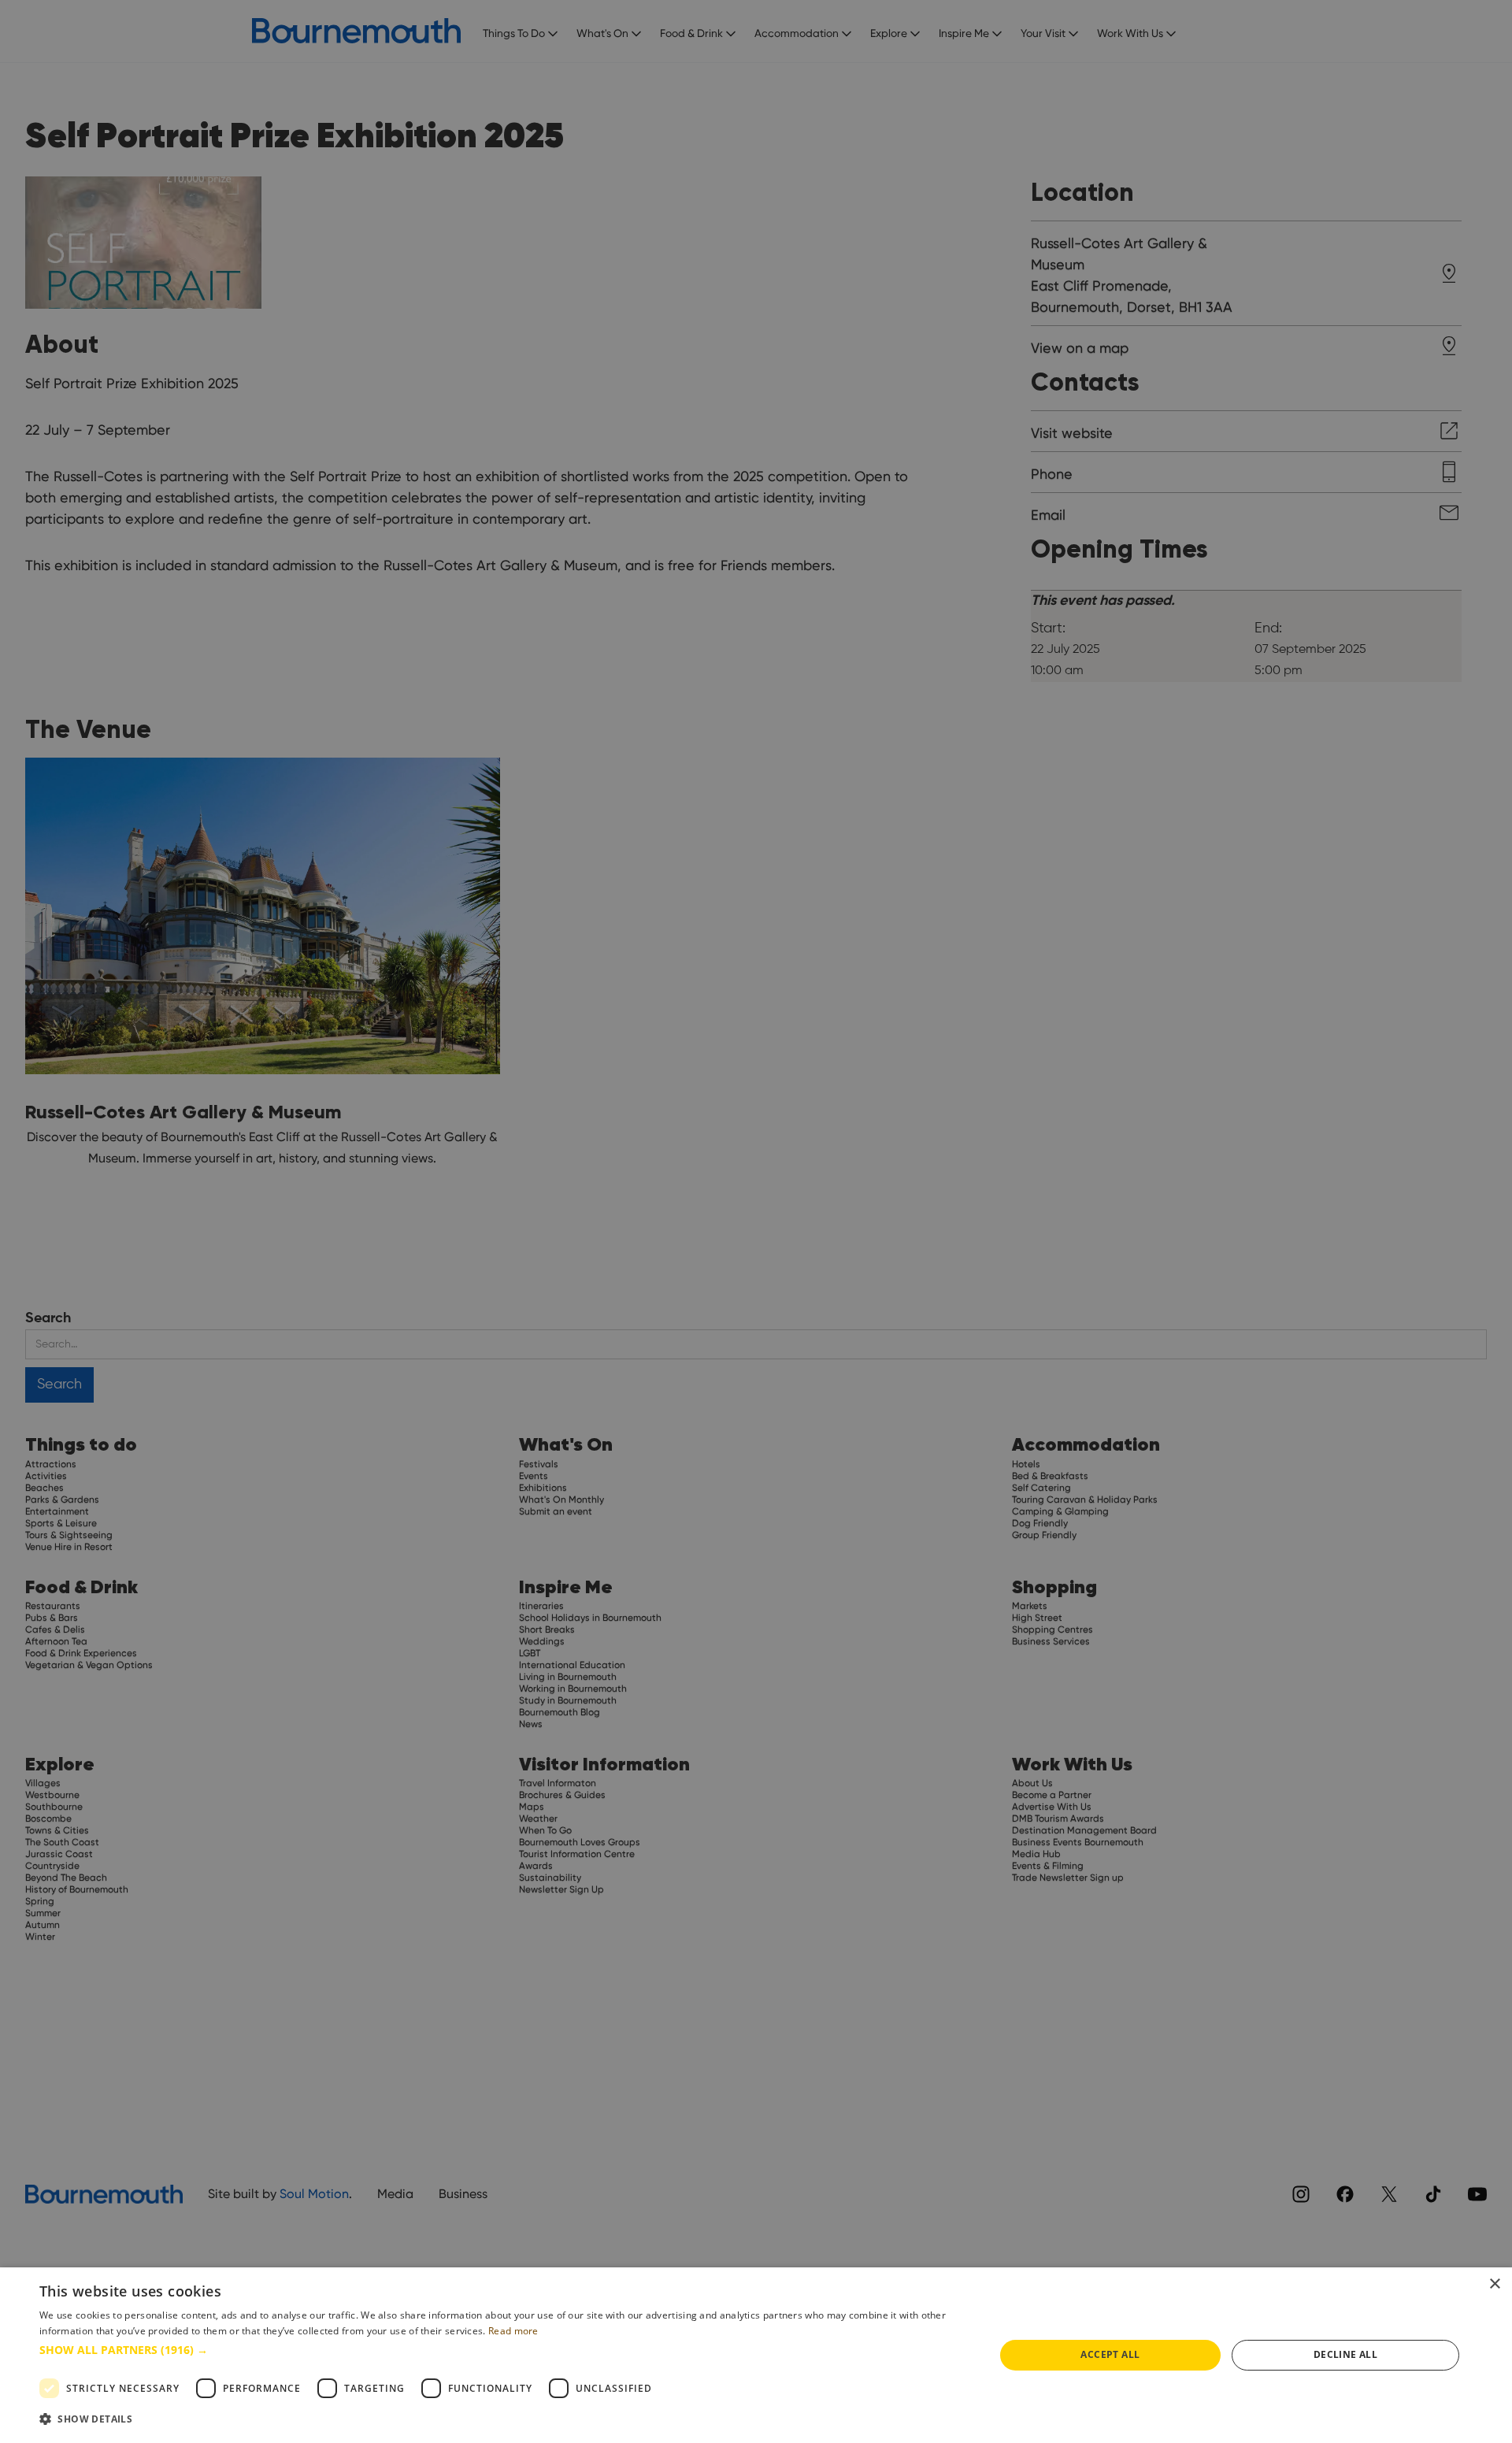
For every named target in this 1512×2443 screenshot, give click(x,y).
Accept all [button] (1110, 2354)
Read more (513, 2331)
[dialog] (756, 2355)
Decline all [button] (1345, 2354)
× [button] (1494, 2284)
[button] (503, 2350)
